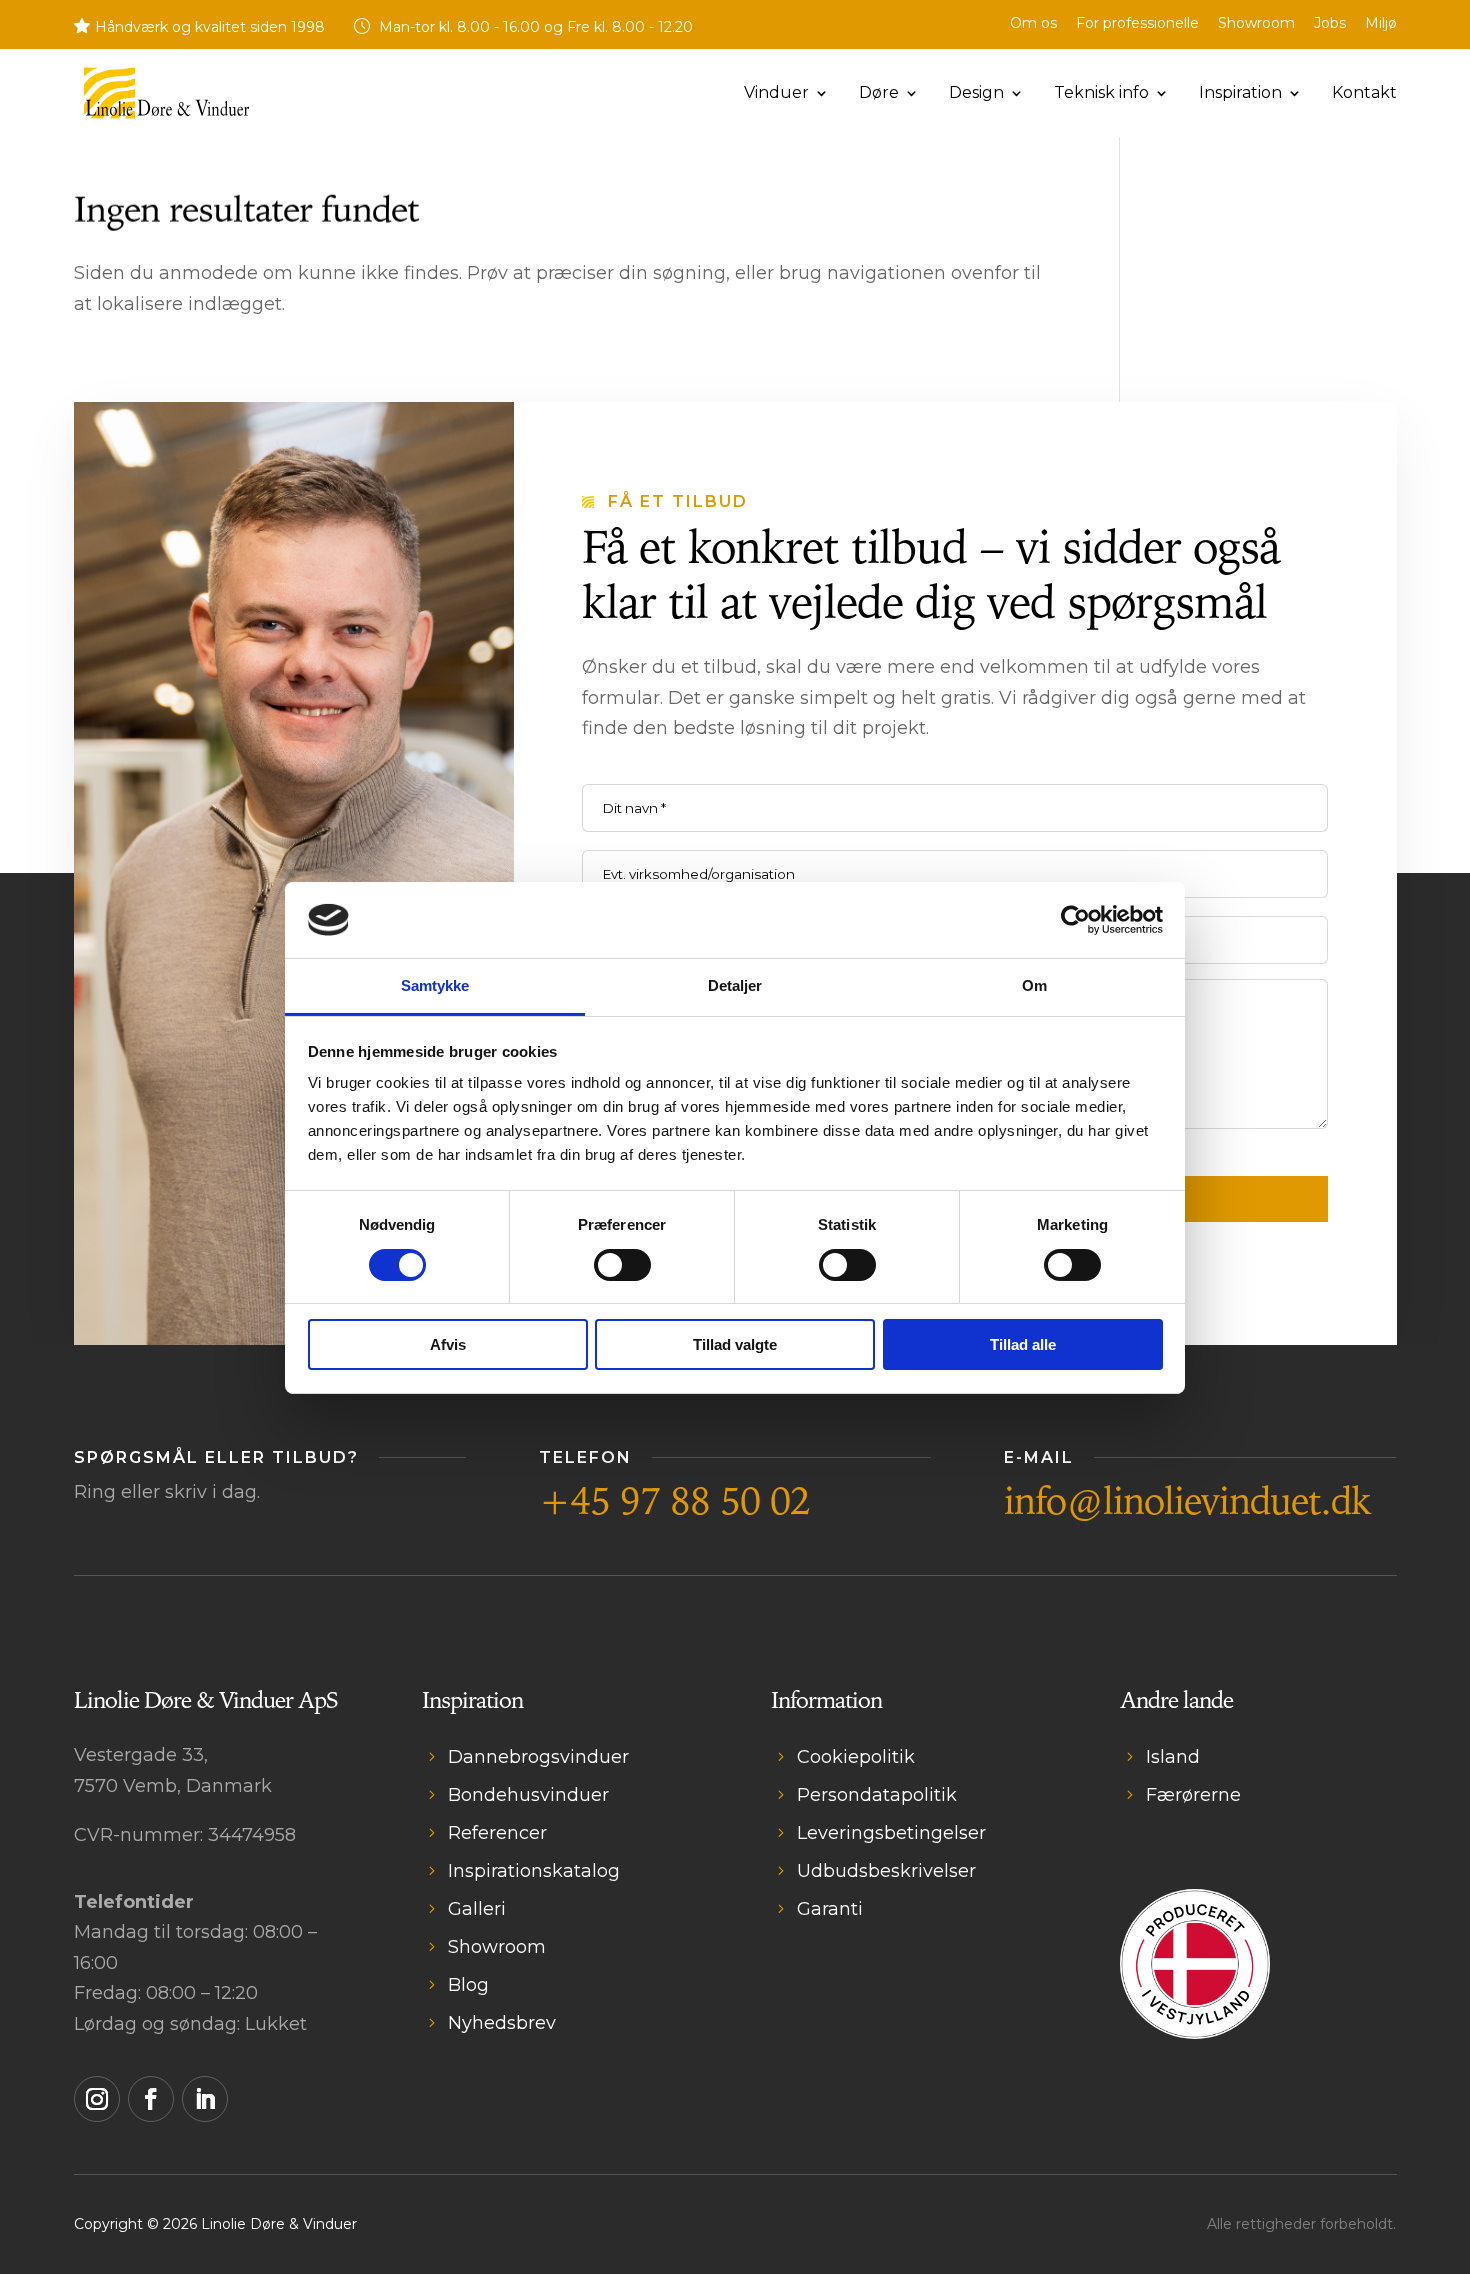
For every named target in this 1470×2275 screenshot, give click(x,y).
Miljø (1381, 24)
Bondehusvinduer (528, 1795)
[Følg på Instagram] (97, 2099)
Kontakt (1364, 94)
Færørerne (1193, 1795)
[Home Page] (167, 92)
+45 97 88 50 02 (674, 1503)
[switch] (622, 1265)
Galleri (477, 1909)
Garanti (830, 1909)
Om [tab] (1034, 985)
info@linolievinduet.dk (1187, 1503)
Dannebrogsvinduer (538, 1757)
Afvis (448, 1344)
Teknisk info (1101, 94)
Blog (468, 1985)
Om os (1033, 24)
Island (1173, 1757)
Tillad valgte (735, 1344)
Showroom (1256, 24)
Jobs (1330, 24)
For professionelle (1137, 24)
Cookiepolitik (856, 1757)
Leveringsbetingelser (891, 1833)
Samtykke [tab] (435, 985)
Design (976, 94)
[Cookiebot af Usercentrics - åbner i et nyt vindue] (1075, 920)
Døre (879, 94)
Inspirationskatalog (534, 1871)
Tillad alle (1023, 1344)
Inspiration (1240, 94)
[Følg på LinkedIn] (205, 2099)
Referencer (497, 1833)
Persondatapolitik (877, 1795)
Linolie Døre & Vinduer (279, 2224)
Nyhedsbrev (502, 2023)
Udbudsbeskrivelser (886, 1871)
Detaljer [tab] (735, 985)
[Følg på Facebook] (151, 2099)
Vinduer (776, 94)
